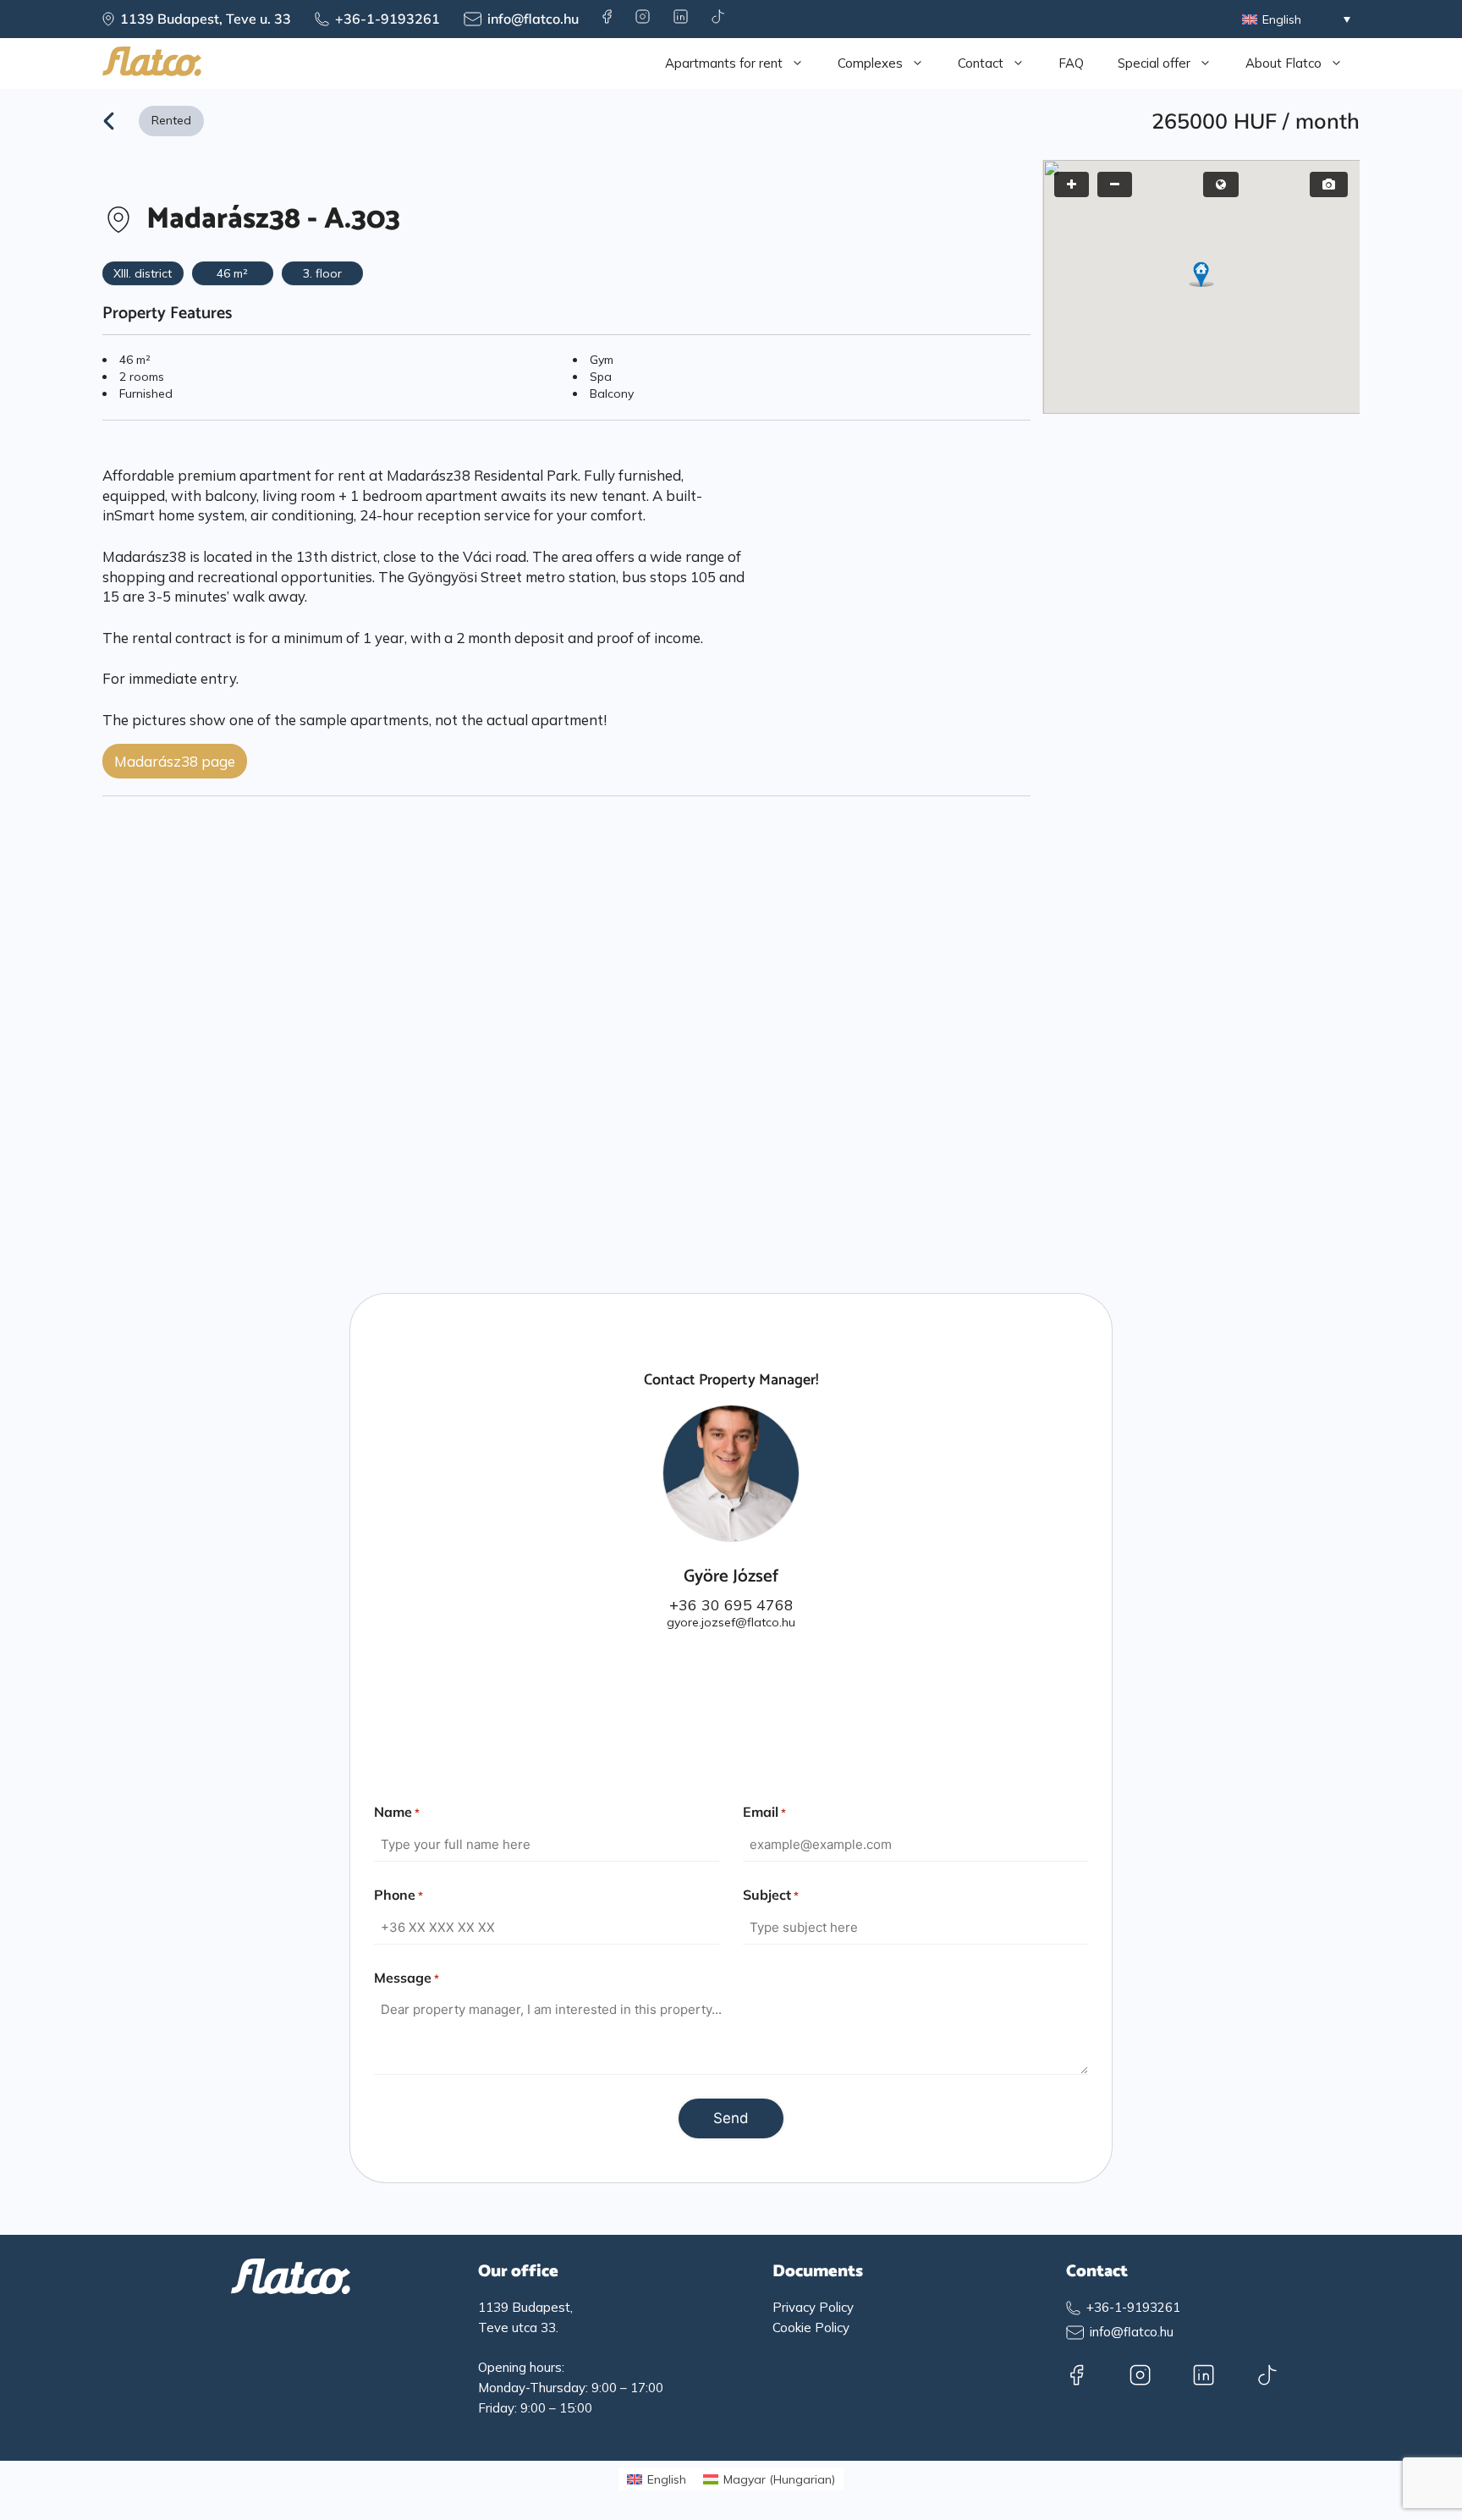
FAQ (1071, 63)
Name (397, 1812)
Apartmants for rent (724, 63)
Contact (981, 63)
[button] (1201, 274)
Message (407, 1978)
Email (764, 1812)
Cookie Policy (811, 2327)
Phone (398, 1895)
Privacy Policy (813, 2307)
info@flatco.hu (533, 19)
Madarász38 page (175, 761)
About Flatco (1283, 63)
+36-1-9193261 (387, 19)
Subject (771, 1895)
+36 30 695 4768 (731, 1604)
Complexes (870, 63)
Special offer (1154, 63)
